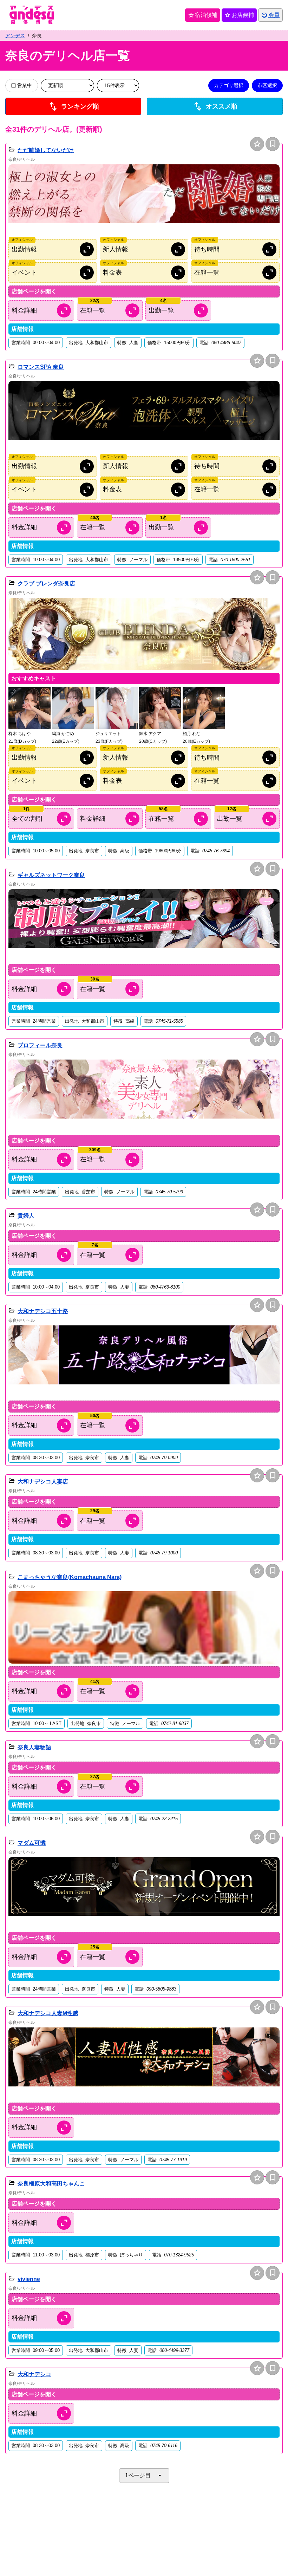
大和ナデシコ (34, 2374)
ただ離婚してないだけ (46, 150)
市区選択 (267, 85)
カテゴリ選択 (229, 85)
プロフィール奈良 (40, 1045)
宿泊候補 (203, 15)
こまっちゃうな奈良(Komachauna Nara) (70, 1577)
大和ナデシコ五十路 (43, 1311)
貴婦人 (26, 1216)
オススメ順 (215, 106)
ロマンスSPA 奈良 (41, 367)
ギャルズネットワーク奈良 (51, 875)
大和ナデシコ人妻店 (43, 1482)
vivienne (29, 2279)
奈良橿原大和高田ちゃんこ (51, 2184)
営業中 (25, 85)
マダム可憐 (32, 1843)
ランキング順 (73, 106)
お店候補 (239, 15)
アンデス (15, 35)
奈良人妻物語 (34, 1747)
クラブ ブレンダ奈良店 (46, 584)
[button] (144, 201)
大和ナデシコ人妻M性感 (48, 2013)
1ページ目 (144, 2476)
